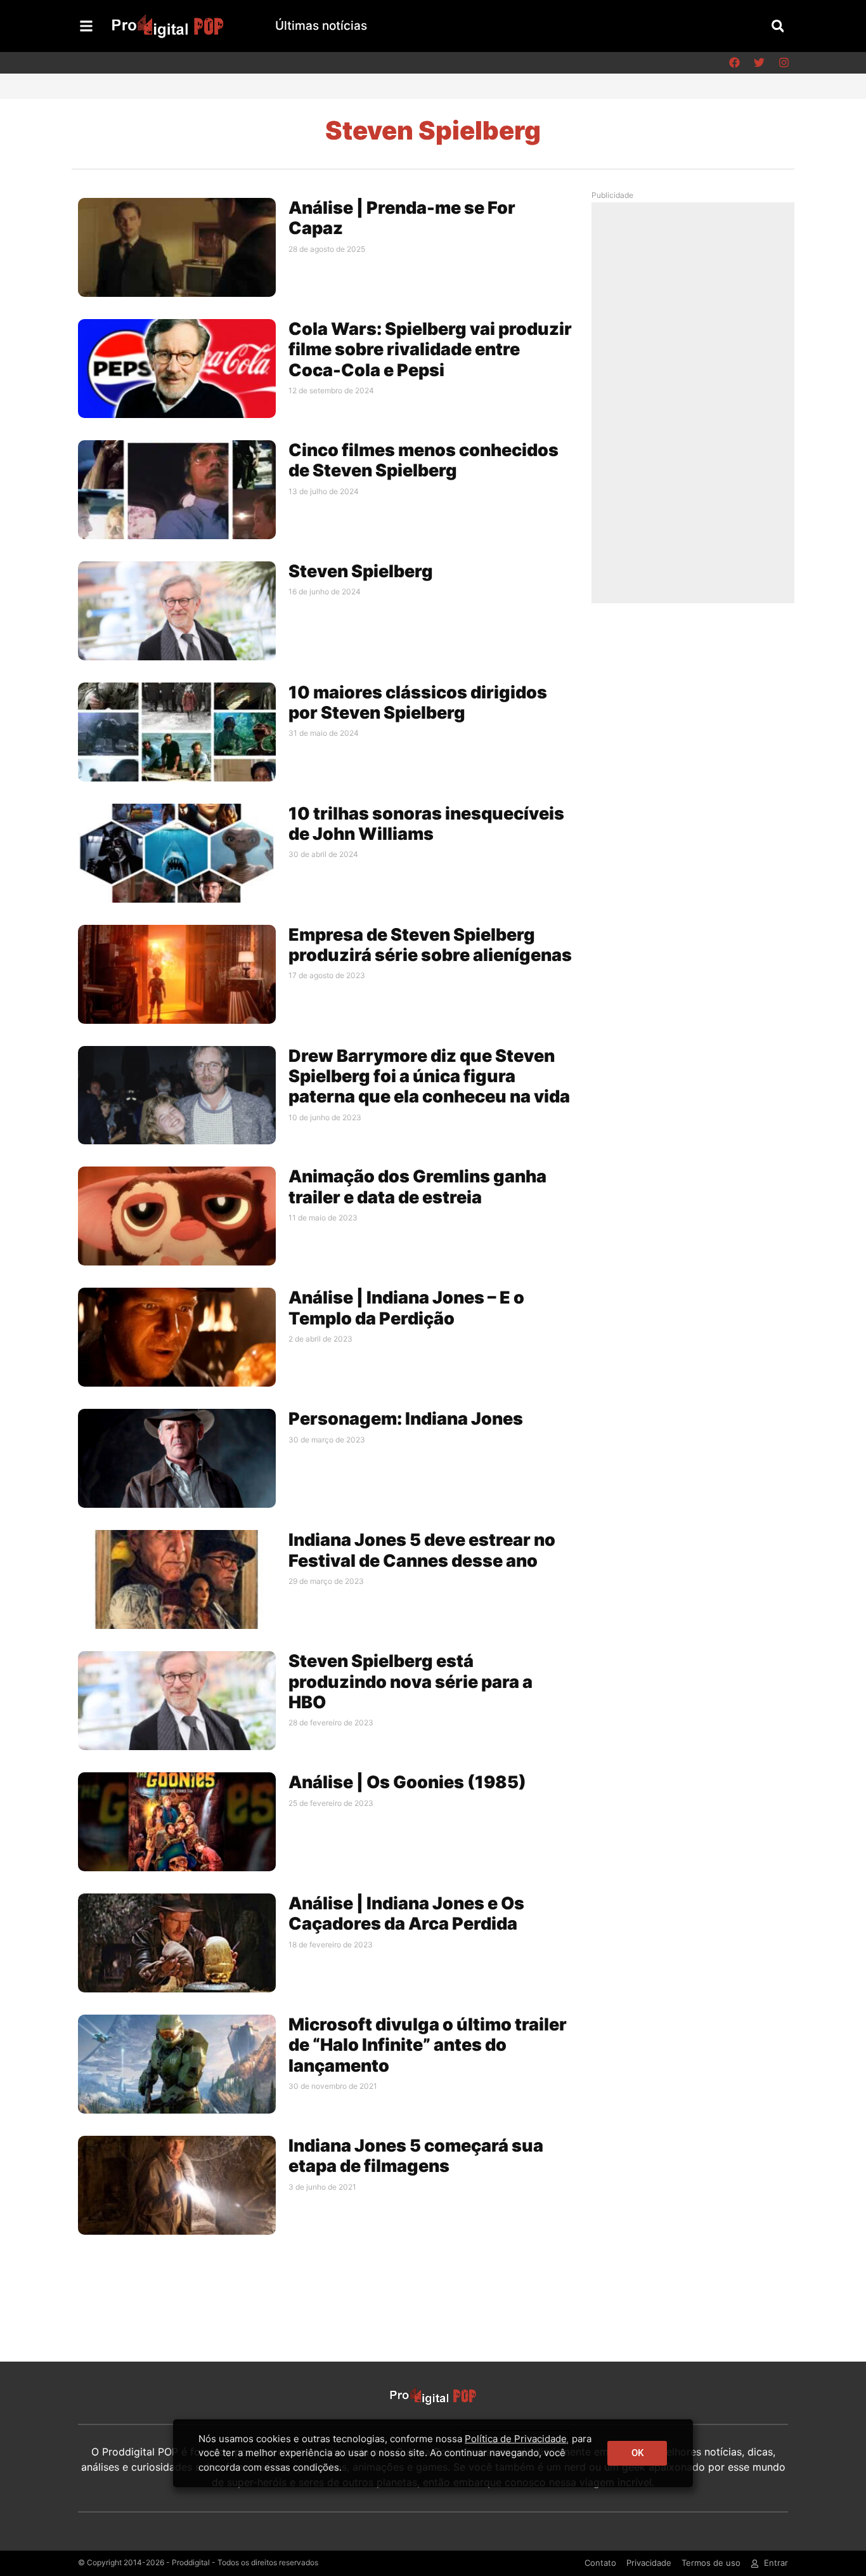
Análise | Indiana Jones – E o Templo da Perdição (406, 1308)
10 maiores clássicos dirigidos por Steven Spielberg (418, 703)
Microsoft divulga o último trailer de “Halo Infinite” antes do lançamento (428, 2045)
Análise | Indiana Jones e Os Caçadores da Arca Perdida (406, 1913)
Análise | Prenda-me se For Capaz (402, 218)
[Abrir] (86, 26)
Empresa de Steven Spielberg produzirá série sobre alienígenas (430, 945)
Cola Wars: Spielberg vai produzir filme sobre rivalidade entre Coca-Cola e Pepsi (430, 350)
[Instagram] (784, 63)
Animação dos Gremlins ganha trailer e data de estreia (417, 1187)
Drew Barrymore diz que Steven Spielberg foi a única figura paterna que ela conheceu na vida (429, 1076)
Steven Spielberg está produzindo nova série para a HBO (410, 1682)
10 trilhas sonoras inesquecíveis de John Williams (426, 824)
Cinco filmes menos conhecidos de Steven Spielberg (423, 460)
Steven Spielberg (361, 571)
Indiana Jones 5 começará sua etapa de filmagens (416, 2156)
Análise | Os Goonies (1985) (407, 1782)
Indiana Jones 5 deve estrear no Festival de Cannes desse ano (422, 1550)
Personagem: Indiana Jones (406, 1419)
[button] (778, 26)
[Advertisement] (696, 402)
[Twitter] (759, 63)
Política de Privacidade (516, 2439)
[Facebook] (734, 63)
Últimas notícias (321, 26)
